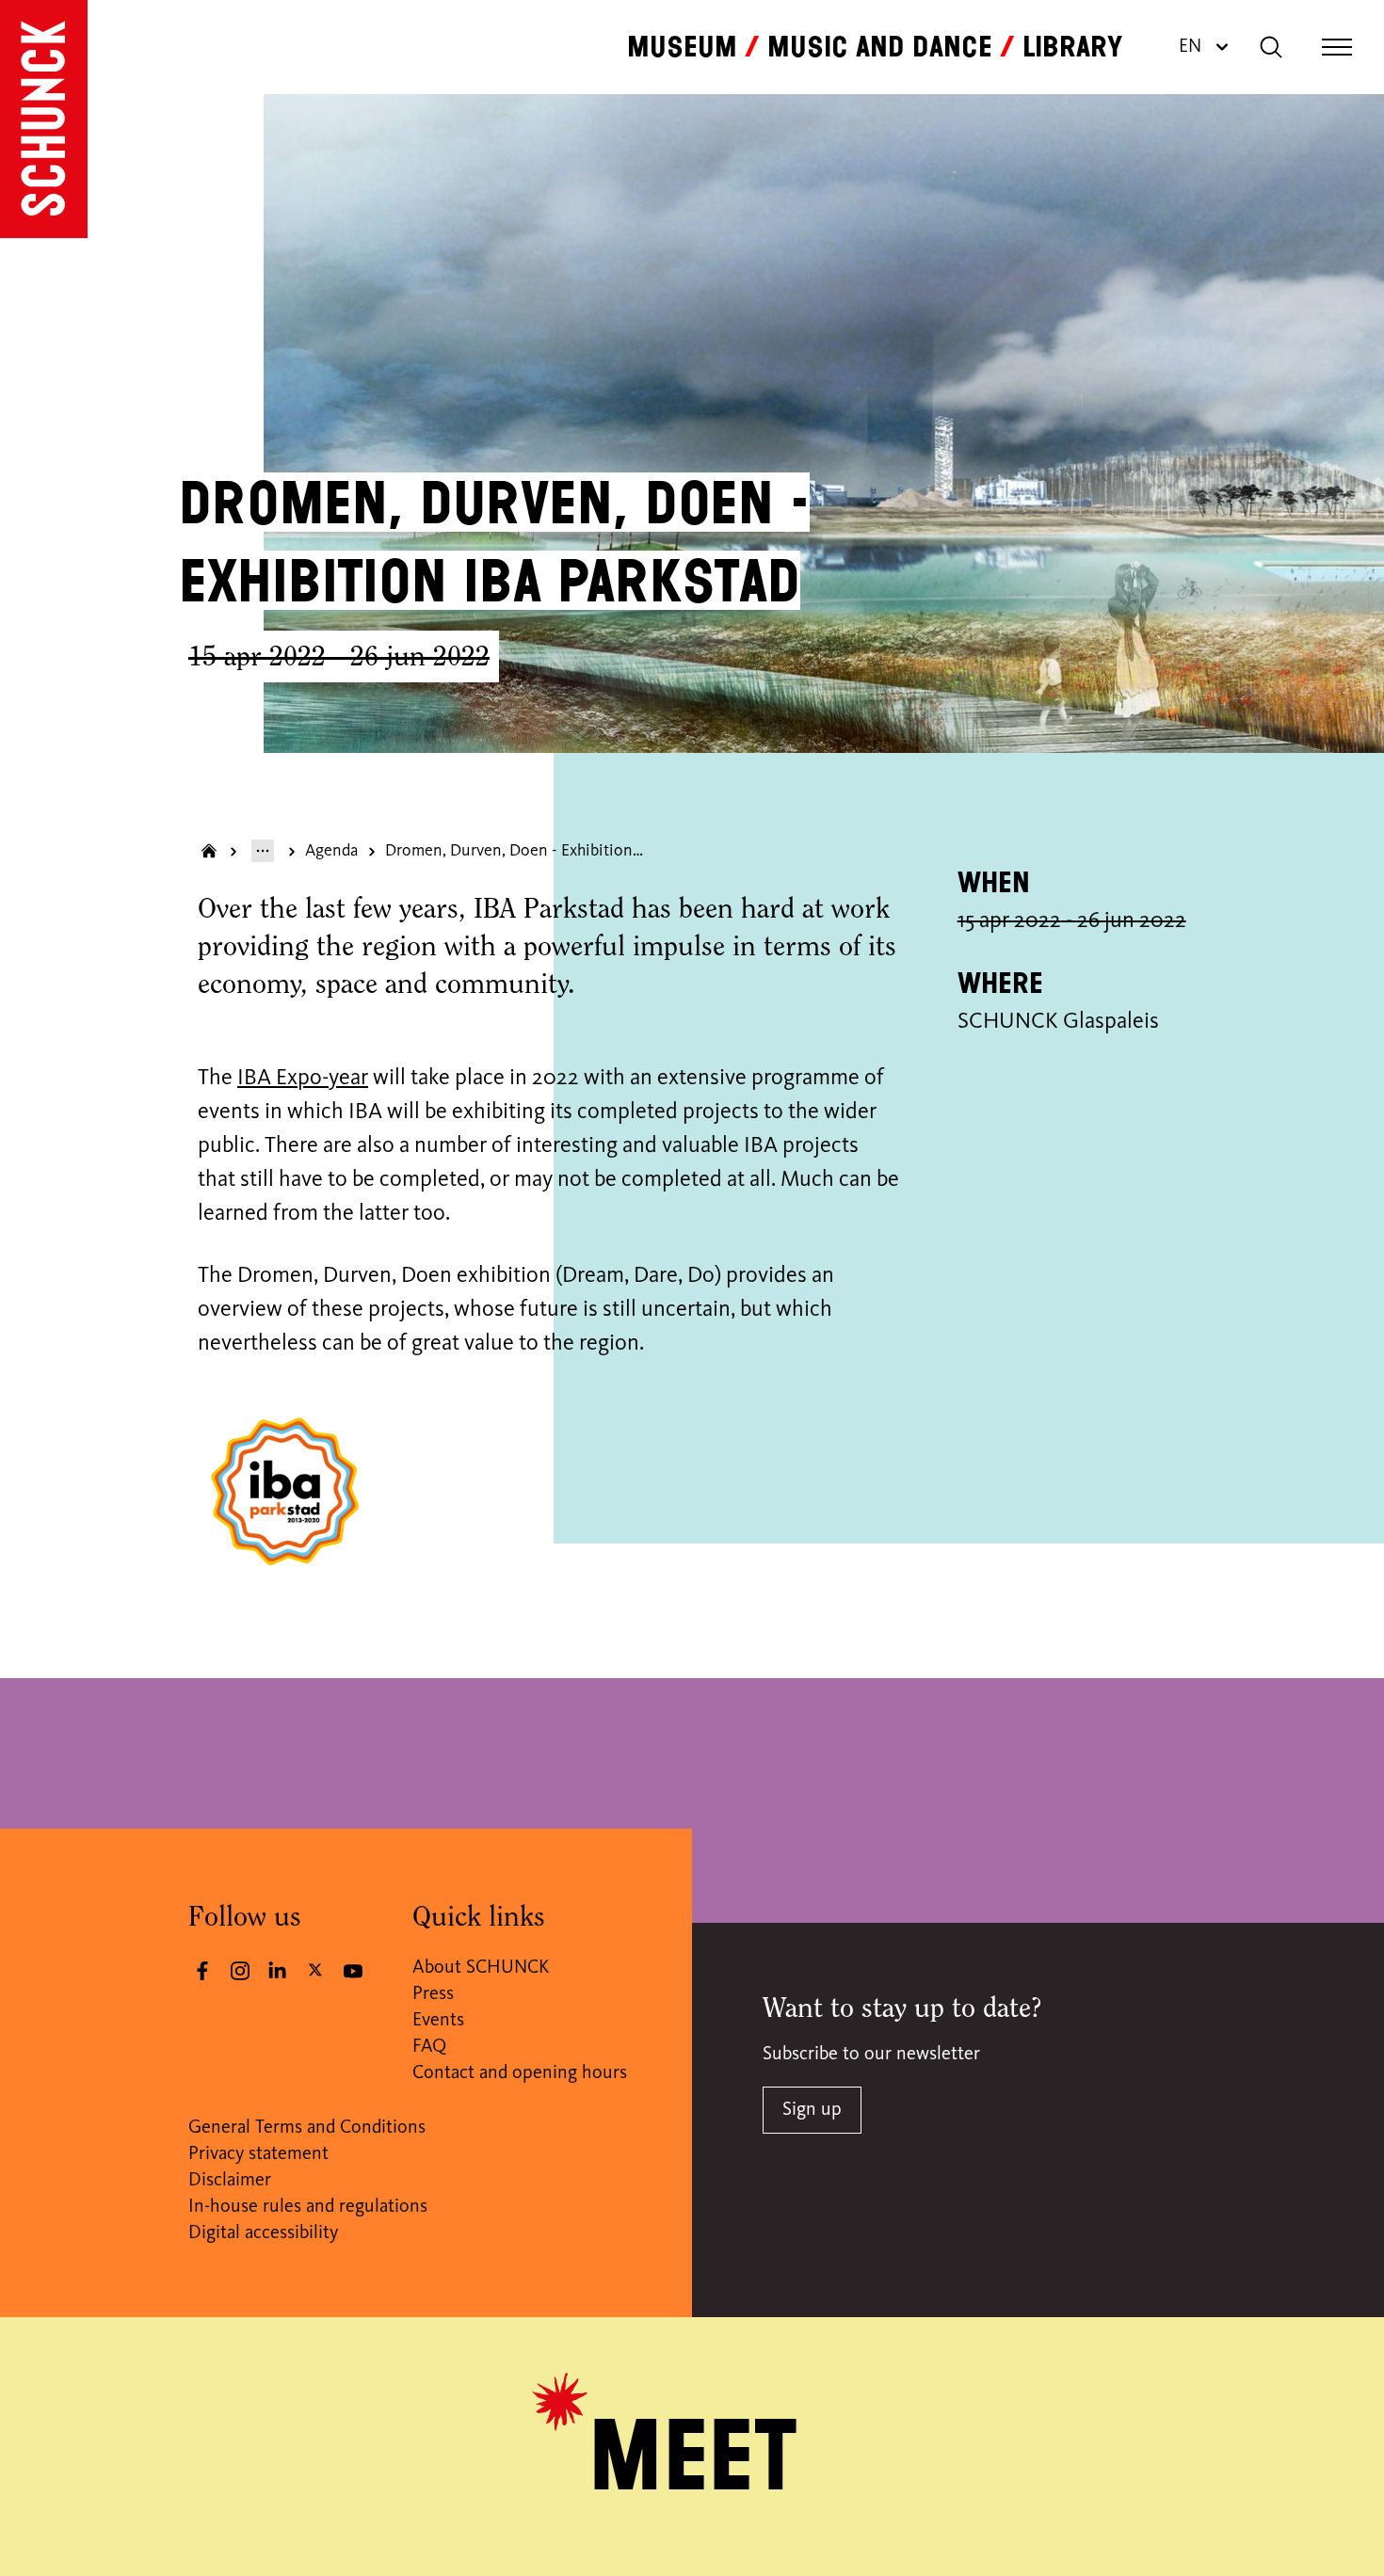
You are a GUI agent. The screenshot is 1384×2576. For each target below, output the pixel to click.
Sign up (812, 2110)
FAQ (429, 2047)
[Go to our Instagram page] (240, 1971)
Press (433, 1994)
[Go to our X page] (315, 1969)
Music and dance (880, 47)
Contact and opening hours (520, 2073)
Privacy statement (258, 2154)
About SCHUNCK (481, 1968)
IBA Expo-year (303, 1079)
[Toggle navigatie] (1337, 47)
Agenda (332, 851)
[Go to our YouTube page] (353, 1971)
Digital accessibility (263, 2233)
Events (438, 2021)
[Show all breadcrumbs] (263, 851)
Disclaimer (230, 2181)
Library (1072, 47)
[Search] (1271, 47)
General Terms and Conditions (307, 2128)
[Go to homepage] (44, 119)
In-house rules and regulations (308, 2207)
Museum (682, 47)
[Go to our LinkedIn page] (278, 1971)
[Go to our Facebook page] (202, 1971)
